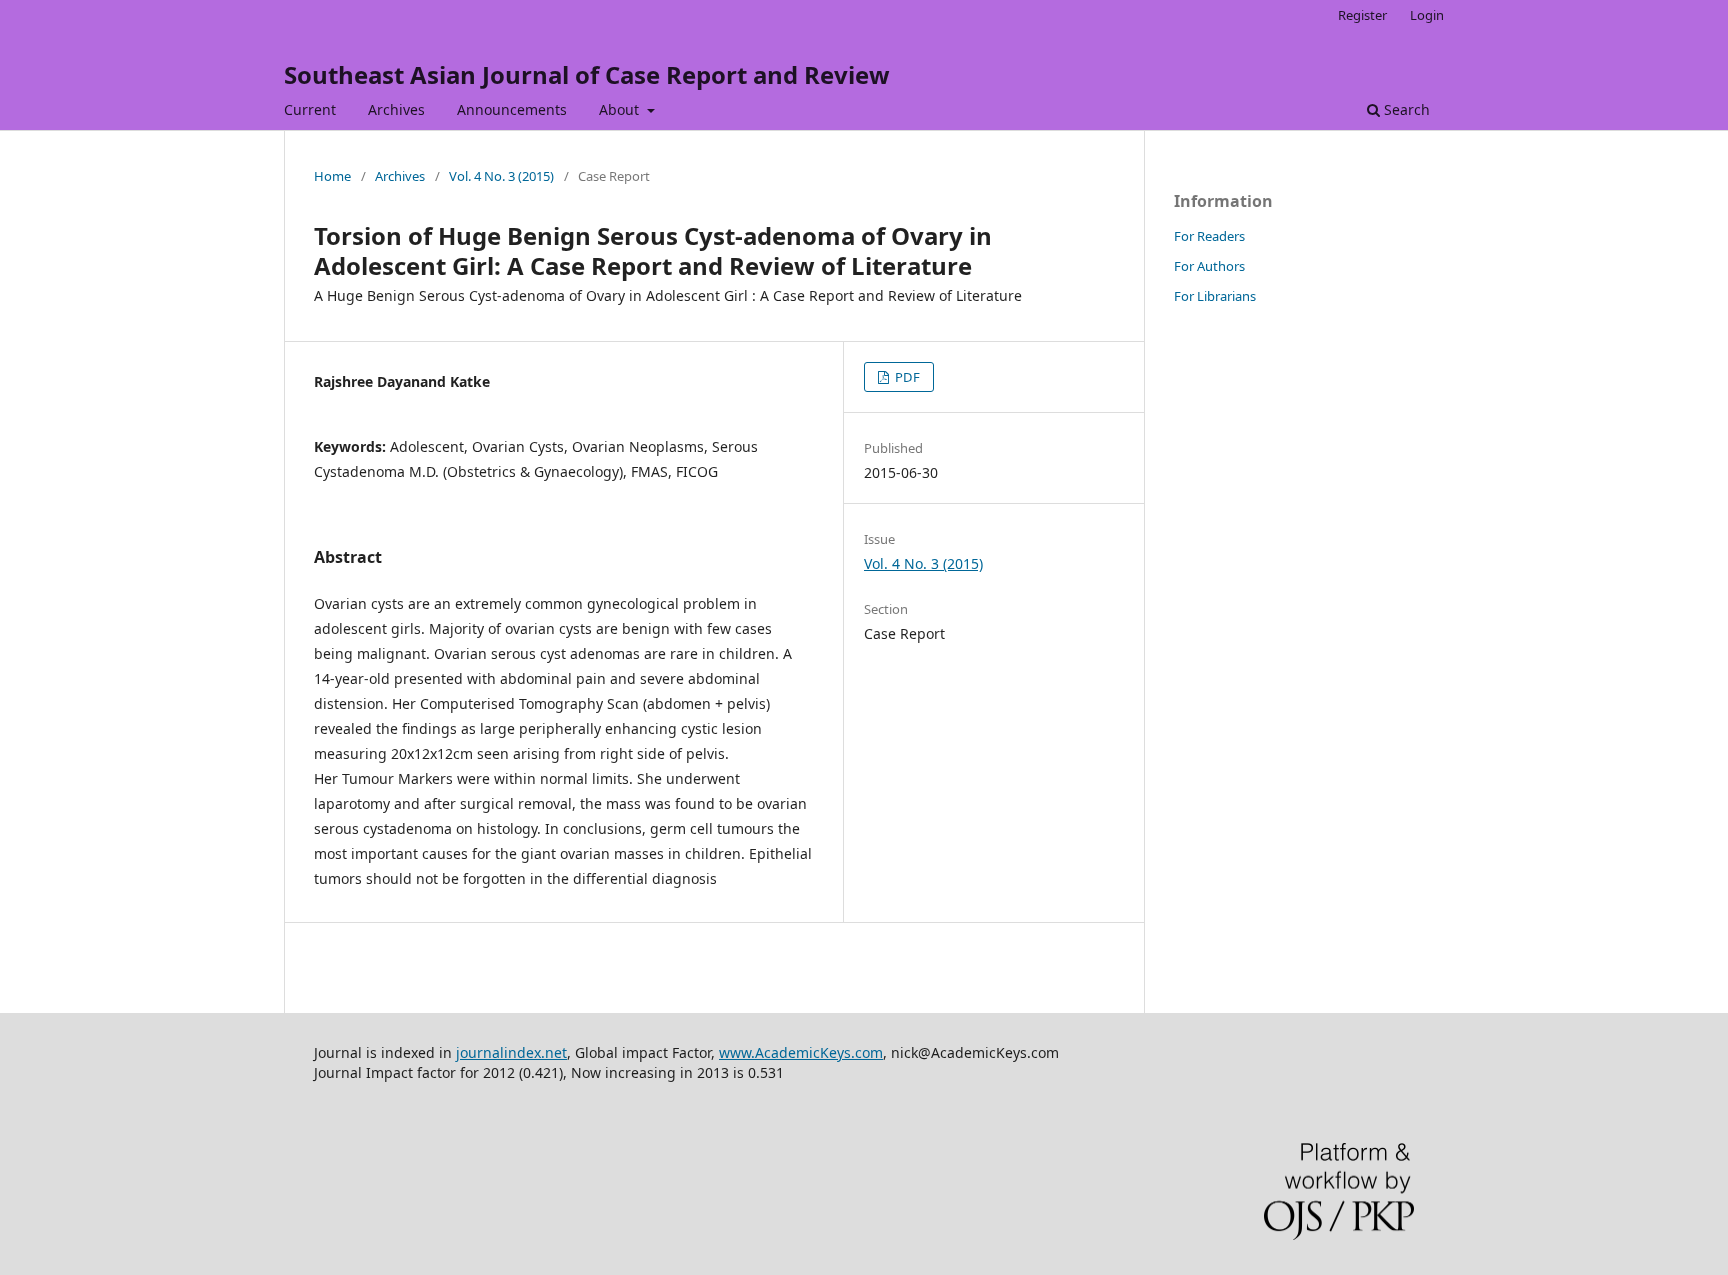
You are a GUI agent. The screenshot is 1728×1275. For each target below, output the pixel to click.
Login (1427, 15)
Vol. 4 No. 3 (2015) (501, 176)
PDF (906, 377)
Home (332, 176)
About (621, 109)
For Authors (1209, 266)
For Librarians (1215, 296)
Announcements (512, 109)
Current (310, 109)
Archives (396, 109)
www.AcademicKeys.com (801, 1052)
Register (1362, 15)
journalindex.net (511, 1052)
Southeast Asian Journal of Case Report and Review (587, 74)
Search (1405, 109)
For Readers (1209, 236)
